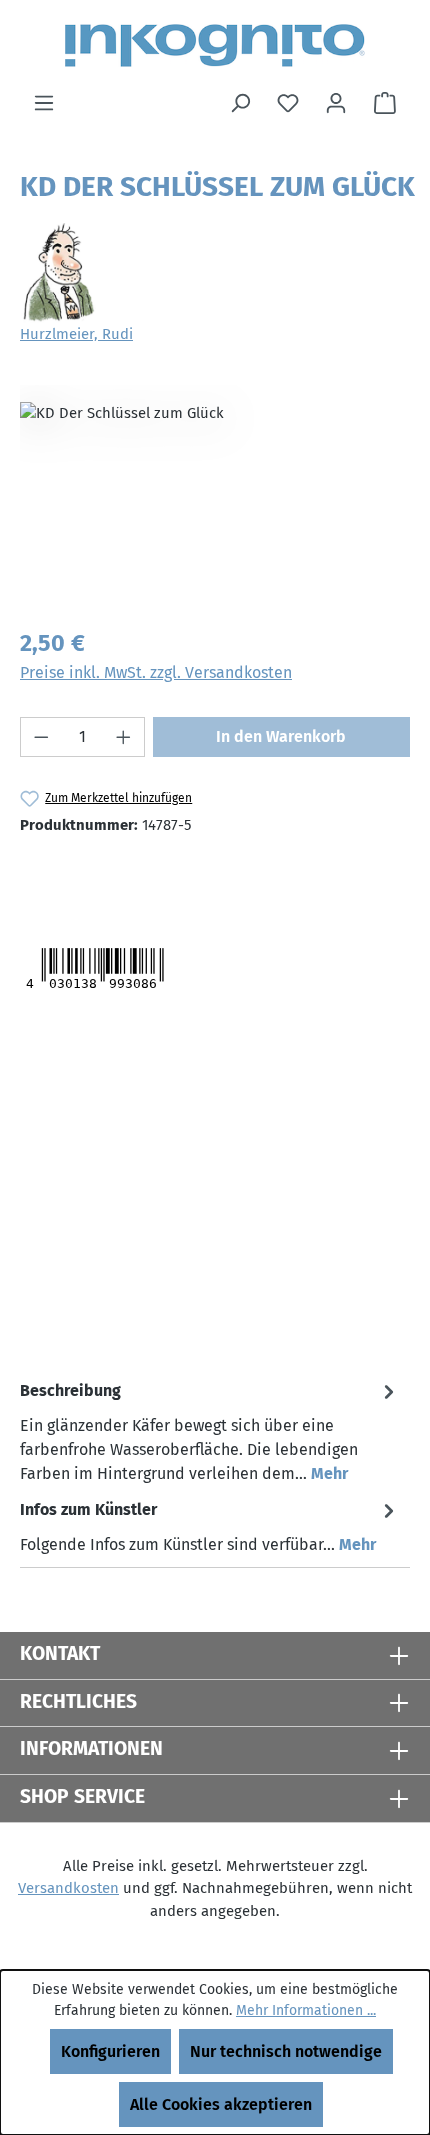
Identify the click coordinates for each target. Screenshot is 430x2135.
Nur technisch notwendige (286, 2051)
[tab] (210, 1431)
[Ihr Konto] (336, 103)
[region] (215, 497)
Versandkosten (68, 1888)
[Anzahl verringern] (41, 737)
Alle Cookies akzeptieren (221, 2104)
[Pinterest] (161, 876)
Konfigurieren (110, 2051)
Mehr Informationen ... (306, 2010)
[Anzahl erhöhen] (124, 737)
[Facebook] (119, 876)
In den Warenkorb (281, 736)
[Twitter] (58, 876)
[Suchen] (240, 103)
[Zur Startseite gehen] (215, 45)
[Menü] (44, 103)
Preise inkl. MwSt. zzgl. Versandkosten (156, 672)
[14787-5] (215, 497)
